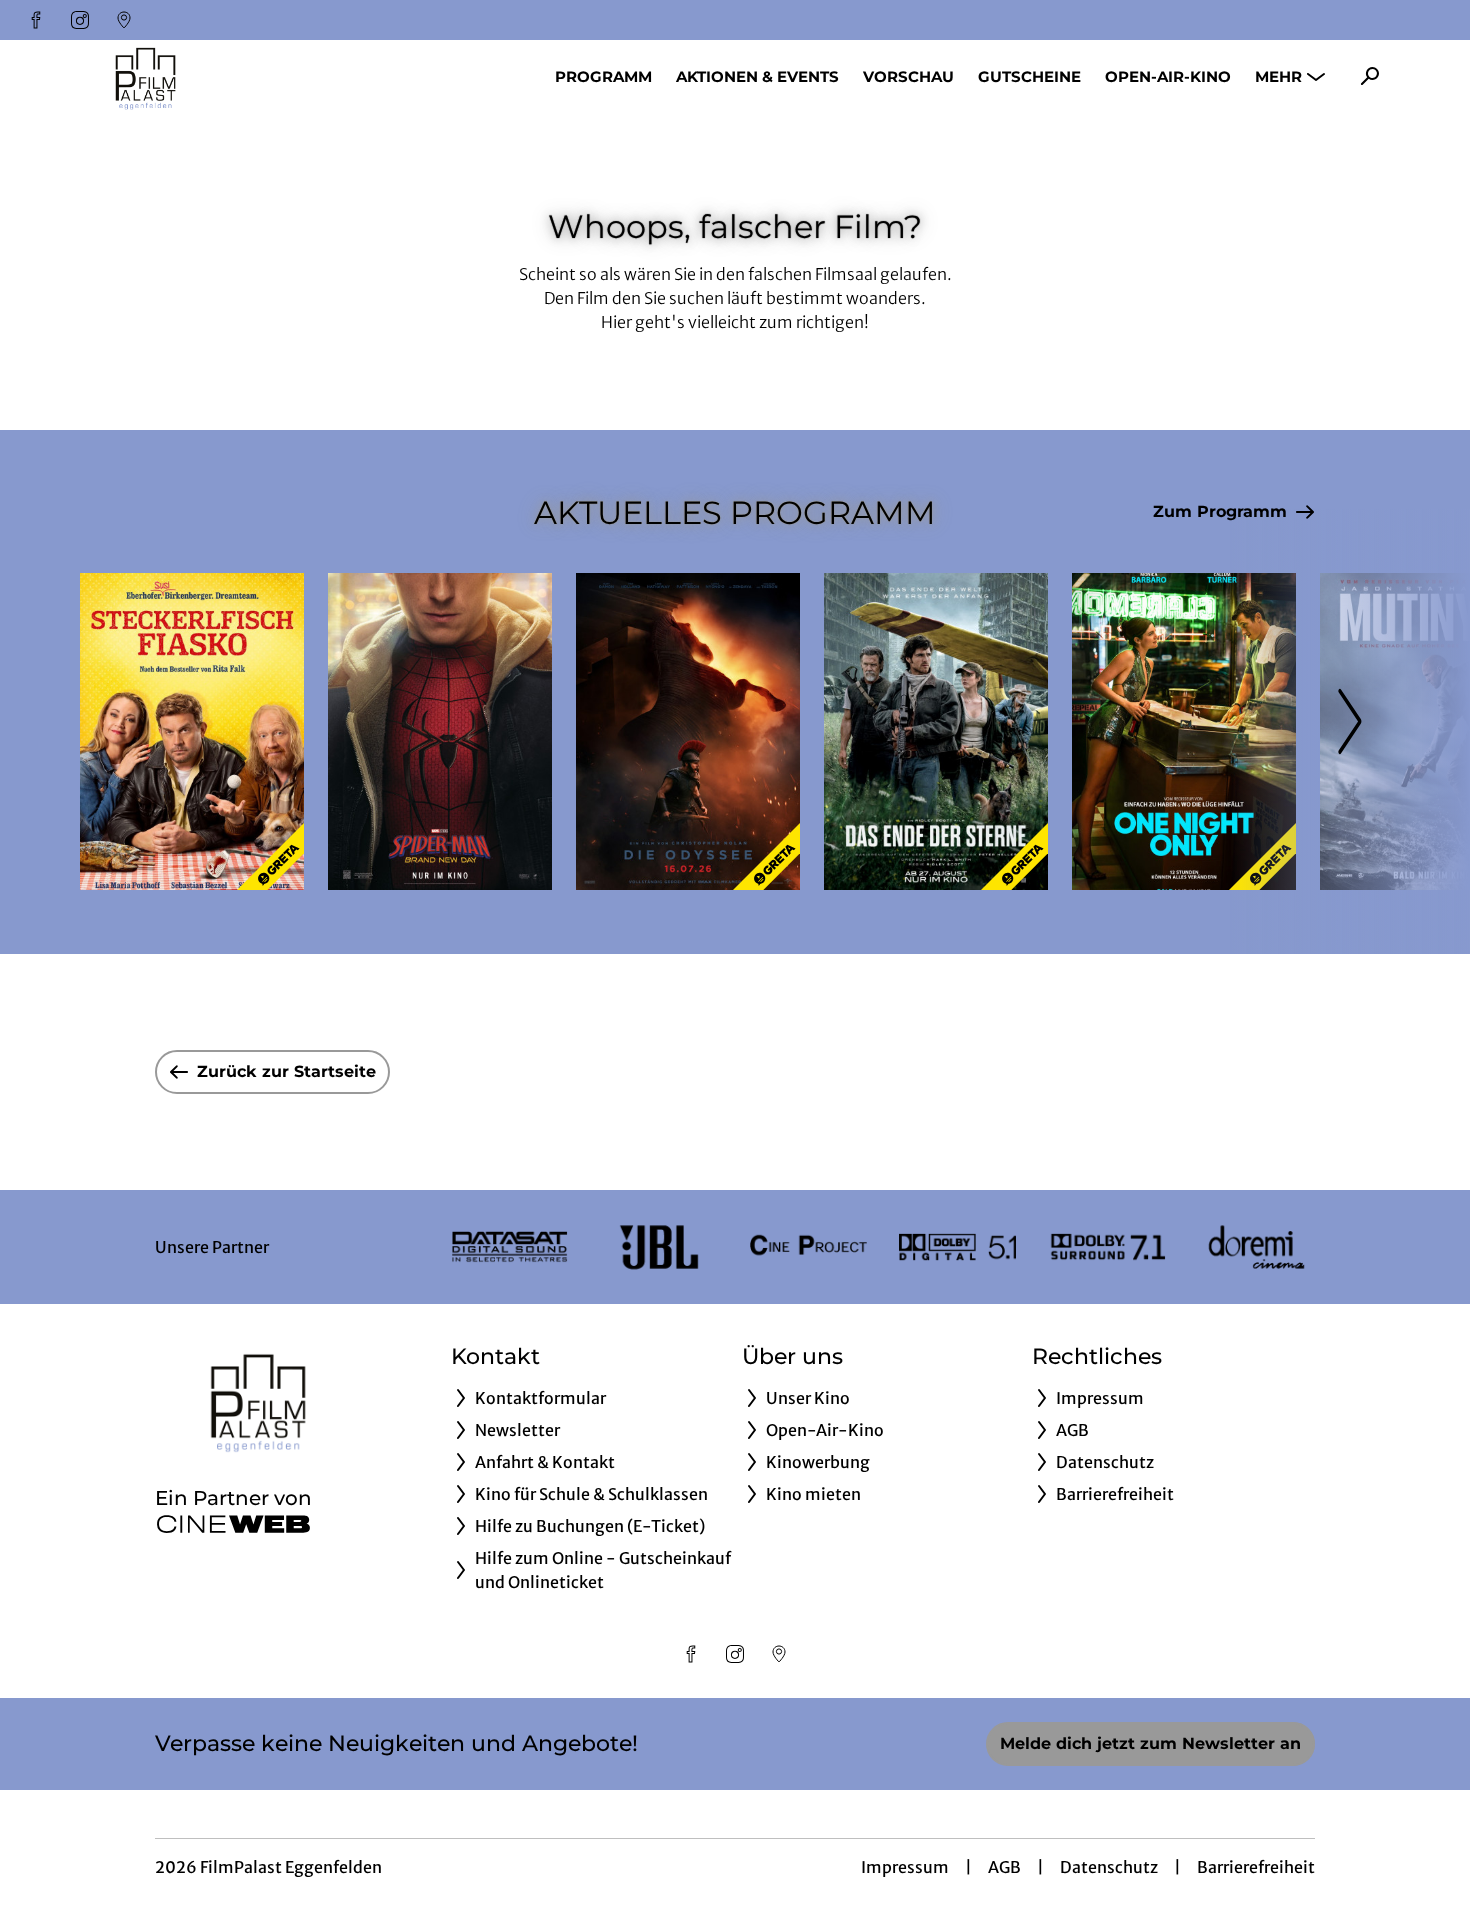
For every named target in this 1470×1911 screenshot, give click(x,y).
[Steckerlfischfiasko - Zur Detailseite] (192, 731)
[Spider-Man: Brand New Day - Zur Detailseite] (440, 731)
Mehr (1278, 76)
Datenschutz (1109, 1867)
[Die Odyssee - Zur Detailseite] (688, 731)
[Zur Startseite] (220, 76)
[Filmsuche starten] (1370, 76)
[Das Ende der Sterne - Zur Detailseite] (936, 731)
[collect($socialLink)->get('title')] (36, 20)
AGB (1004, 1867)
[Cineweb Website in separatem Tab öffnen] (233, 1524)
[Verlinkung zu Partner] (509, 1247)
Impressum (905, 1867)
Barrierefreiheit (1256, 1867)
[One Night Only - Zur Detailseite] (1184, 731)
